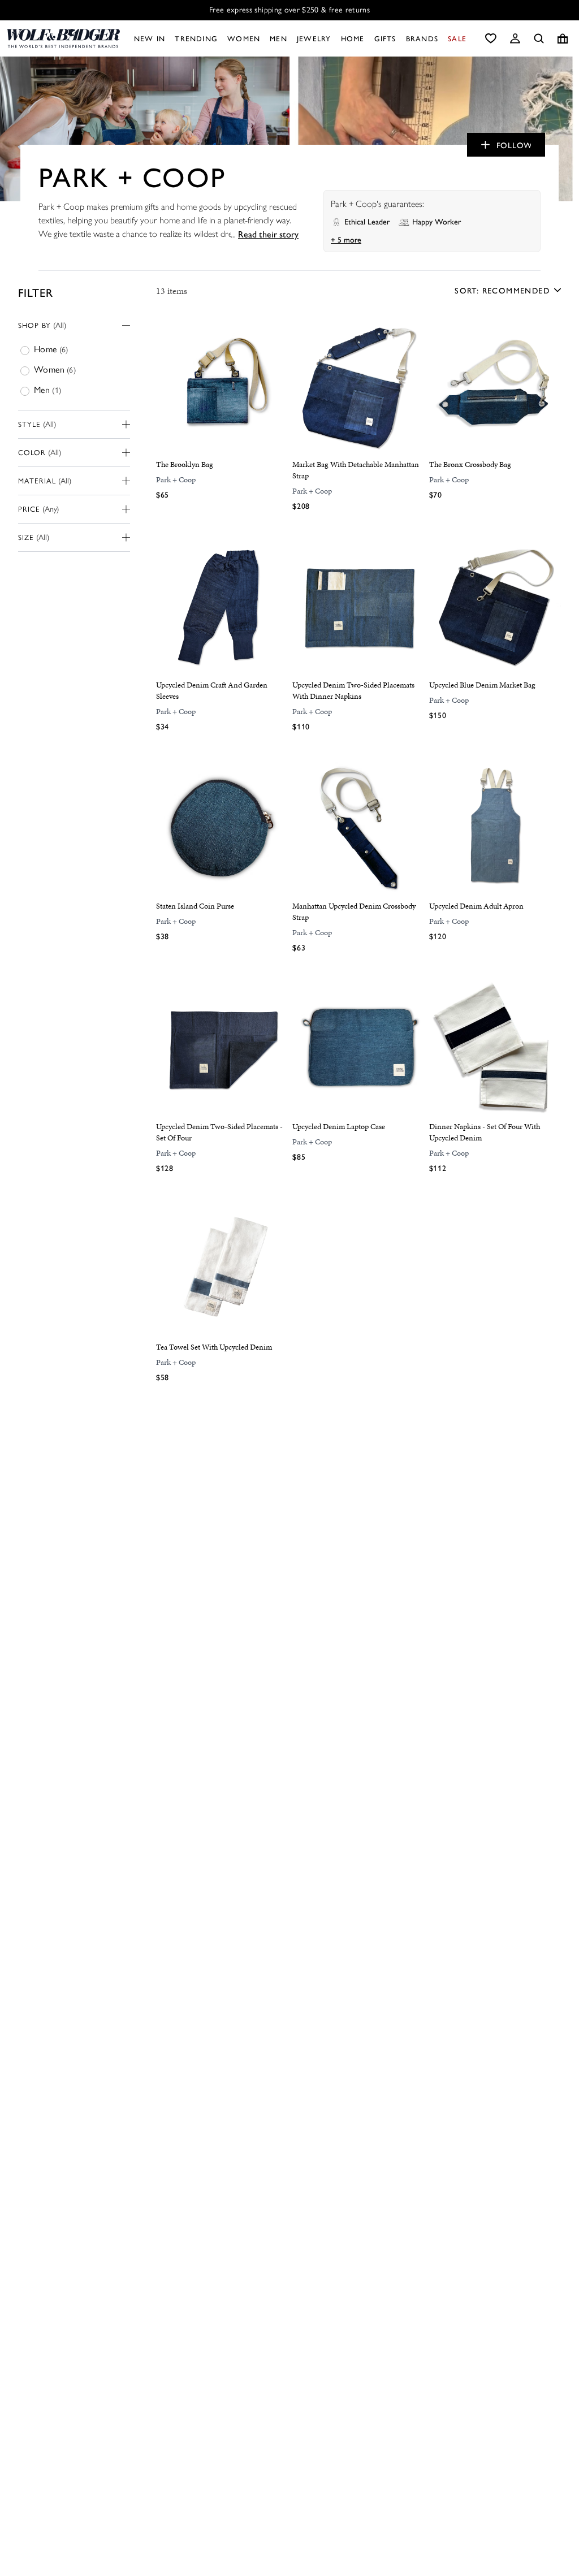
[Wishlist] (491, 38)
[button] (515, 38)
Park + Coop (176, 480)
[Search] (539, 38)
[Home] (63, 38)
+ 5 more (346, 239)
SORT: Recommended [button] (502, 290)
